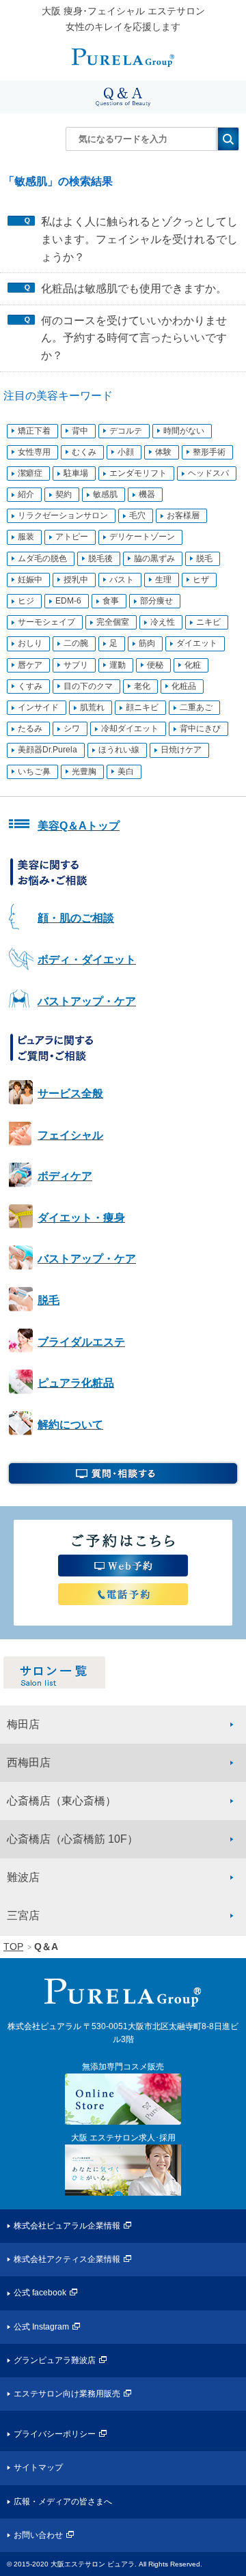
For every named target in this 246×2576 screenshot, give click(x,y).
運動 (118, 665)
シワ (72, 728)
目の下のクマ (88, 686)
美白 (126, 772)
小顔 (126, 452)
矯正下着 (34, 431)
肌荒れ (92, 707)
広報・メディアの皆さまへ (63, 2502)
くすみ (30, 686)
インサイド (38, 707)
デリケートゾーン (142, 537)
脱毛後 (100, 558)
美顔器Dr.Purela (47, 750)
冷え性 (163, 622)
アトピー (72, 537)
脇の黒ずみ (154, 558)
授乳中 (76, 580)
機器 (147, 494)
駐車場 (76, 473)
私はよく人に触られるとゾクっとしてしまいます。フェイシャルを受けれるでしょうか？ (139, 239)
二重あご (196, 707)
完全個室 (113, 622)
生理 (163, 580)
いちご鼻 (34, 772)
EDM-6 (68, 601)
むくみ (84, 452)
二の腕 (76, 643)
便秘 (155, 665)
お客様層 (183, 515)
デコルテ (126, 431)
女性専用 (34, 452)
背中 (80, 431)
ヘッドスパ (208, 473)
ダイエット (197, 643)
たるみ (30, 728)
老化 (142, 686)
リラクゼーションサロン (63, 515)
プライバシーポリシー (55, 2434)
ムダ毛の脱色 (42, 558)
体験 (163, 452)
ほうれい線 (119, 750)
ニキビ (208, 622)
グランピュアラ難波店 (55, 2360)
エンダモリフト (138, 473)
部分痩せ (156, 601)
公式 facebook (40, 2293)
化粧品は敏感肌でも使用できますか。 (134, 288)
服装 (26, 537)
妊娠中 (30, 580)
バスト (122, 580)
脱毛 (204, 558)
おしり (30, 643)
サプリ (76, 665)
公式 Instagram (41, 2327)
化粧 (193, 665)
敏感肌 (105, 494)
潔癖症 (30, 473)
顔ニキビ (142, 707)
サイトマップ (38, 2467)
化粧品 (184, 686)
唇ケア (30, 665)
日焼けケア (181, 750)
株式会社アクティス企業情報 (67, 2259)
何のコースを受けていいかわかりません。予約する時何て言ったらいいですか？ (134, 338)
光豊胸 (84, 772)
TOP (13, 1947)
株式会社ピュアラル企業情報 (67, 2226)
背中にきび (200, 728)
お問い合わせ (38, 2535)
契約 (64, 494)
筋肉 (147, 643)
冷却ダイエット (130, 728)
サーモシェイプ (46, 622)
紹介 (26, 494)
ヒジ (26, 601)
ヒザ (201, 580)
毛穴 (137, 515)
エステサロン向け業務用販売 (67, 2394)
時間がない (184, 431)
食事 (111, 601)
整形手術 (209, 452)
